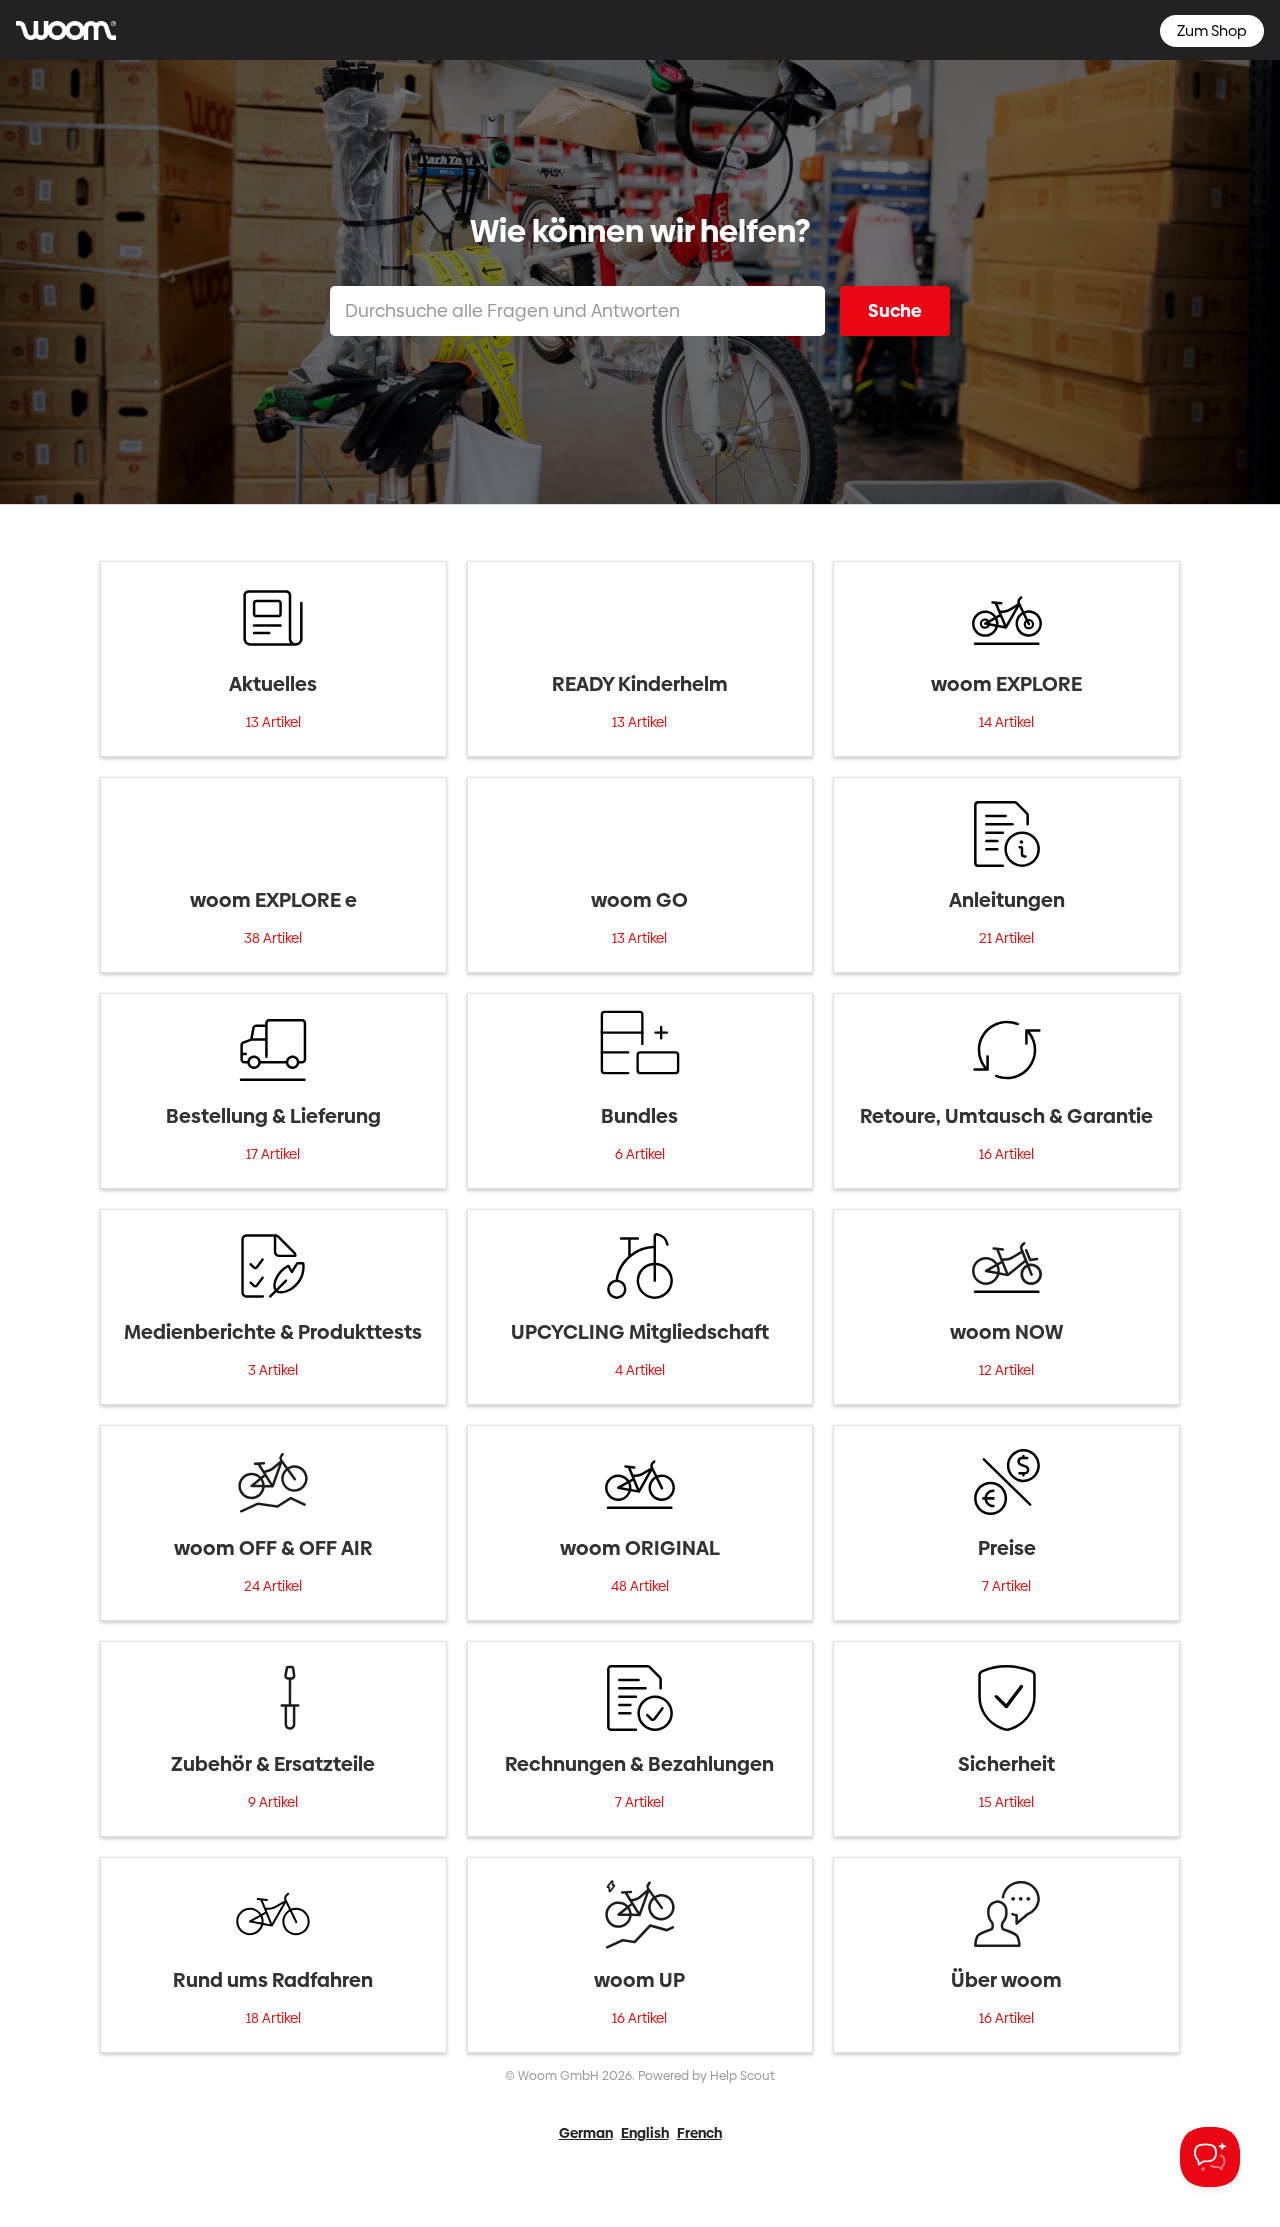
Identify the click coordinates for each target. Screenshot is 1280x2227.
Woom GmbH (558, 2075)
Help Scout (742, 2075)
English (645, 2133)
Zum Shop (1212, 30)
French (699, 2133)
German (586, 2133)
